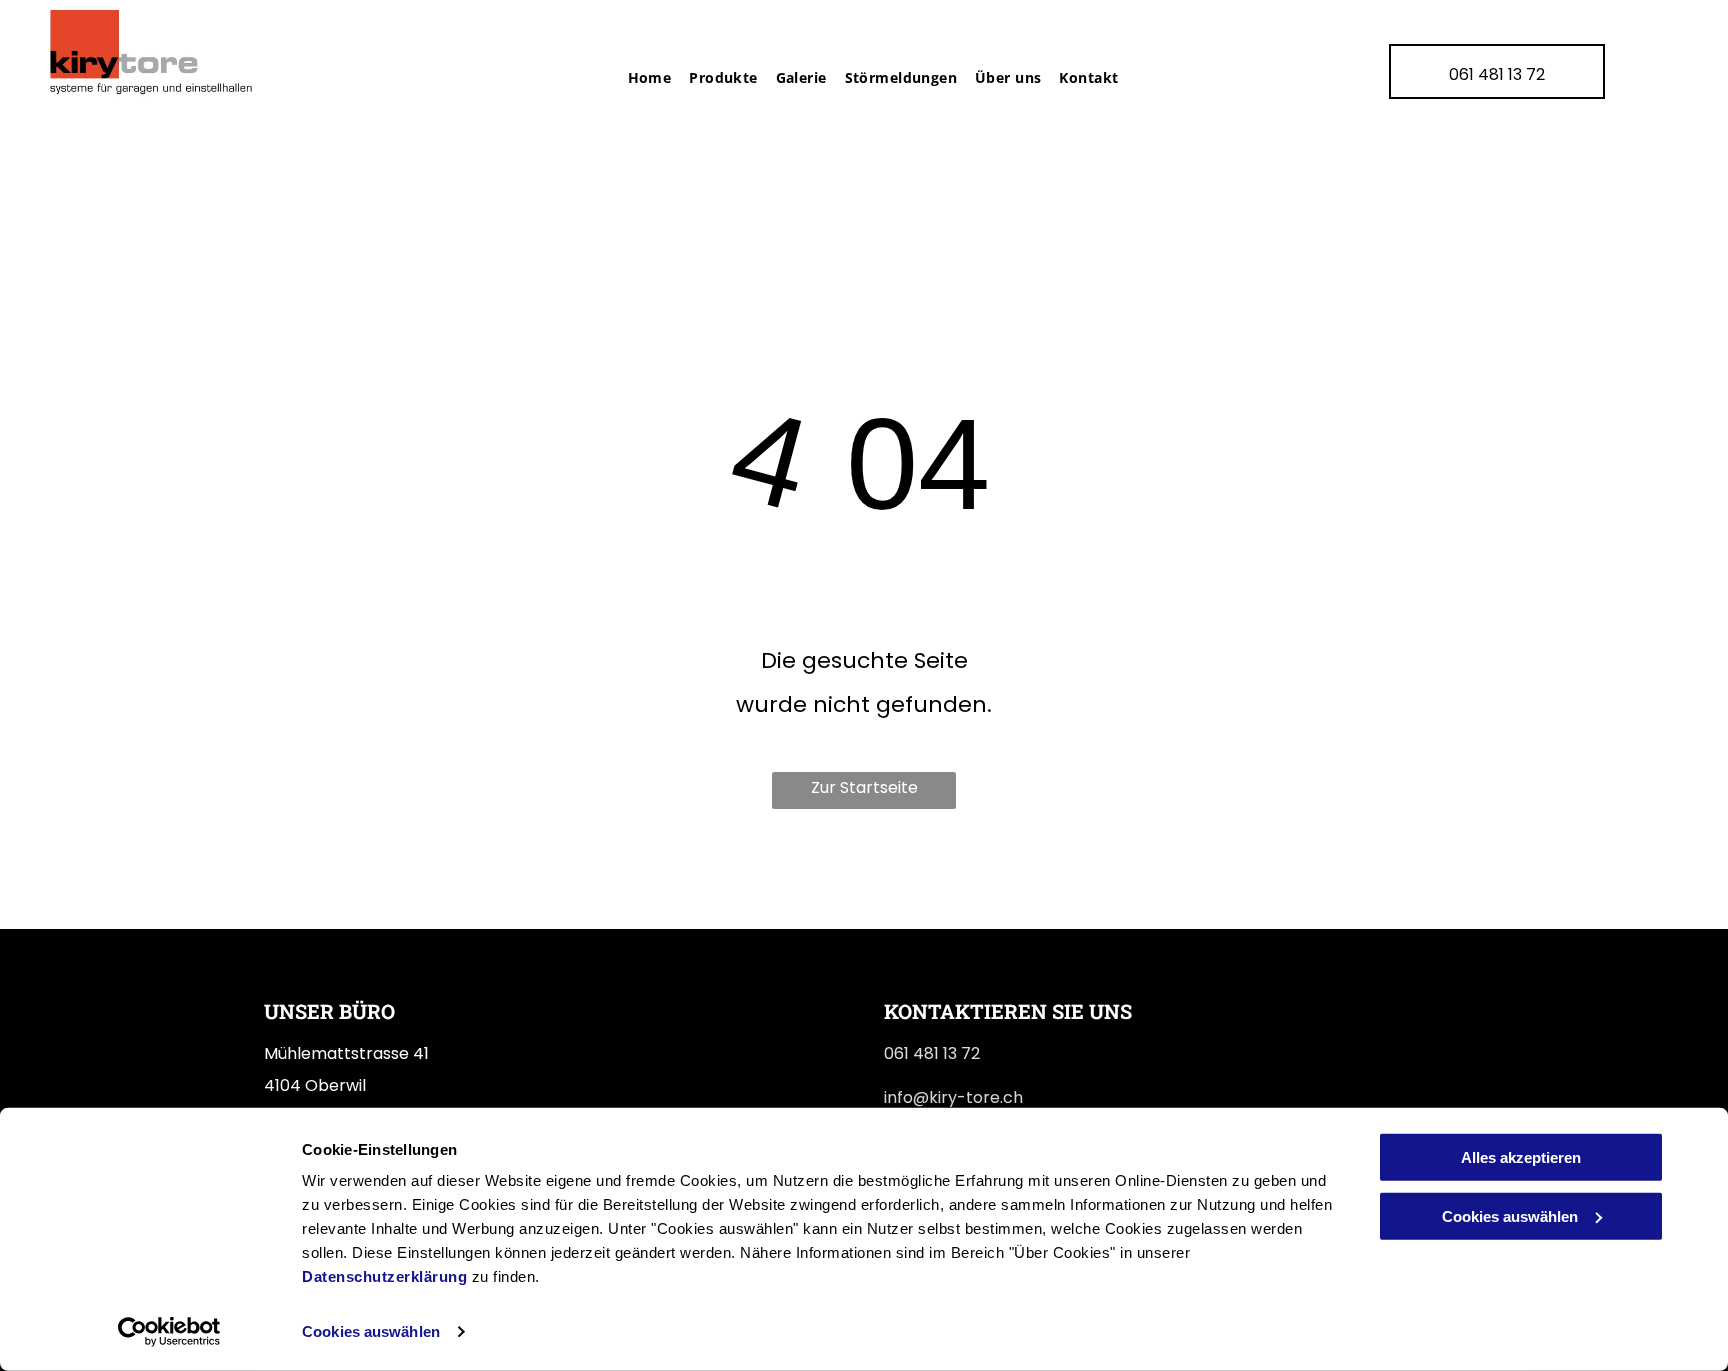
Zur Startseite (864, 787)
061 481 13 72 (932, 1053)
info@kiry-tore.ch (953, 1097)
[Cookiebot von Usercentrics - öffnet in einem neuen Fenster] (169, 1332)
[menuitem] (641, 78)
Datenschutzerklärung (384, 1276)
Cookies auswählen (371, 1331)
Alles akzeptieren (1521, 1157)
